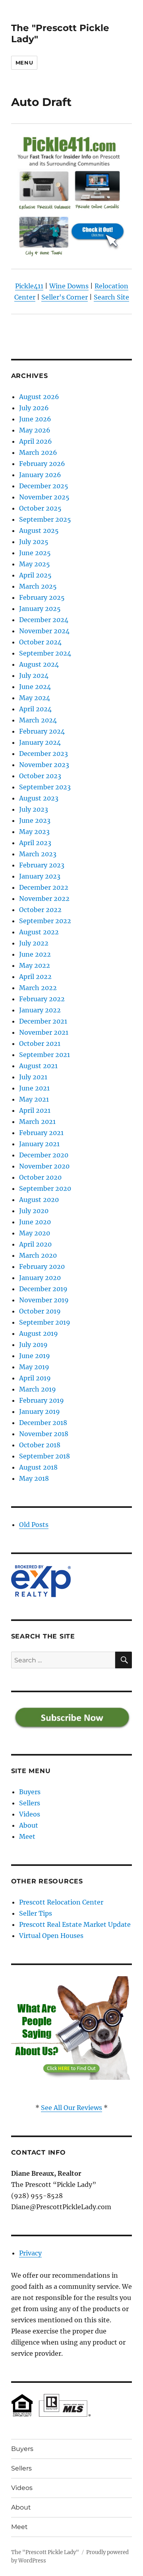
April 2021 (35, 1110)
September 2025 (45, 519)
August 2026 (39, 397)
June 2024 (35, 687)
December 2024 (44, 620)
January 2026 (40, 475)
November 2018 (44, 1434)
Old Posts (34, 1525)
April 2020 (35, 1244)
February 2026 (42, 464)
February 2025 (42, 597)
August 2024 (39, 664)
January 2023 (40, 876)
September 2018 (44, 1456)
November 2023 (44, 765)
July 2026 (34, 408)
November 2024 (44, 631)
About (29, 1825)
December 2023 (43, 754)
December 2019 (43, 1289)
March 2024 (38, 720)
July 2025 (34, 542)
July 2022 (34, 943)
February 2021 (41, 1133)
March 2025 (38, 586)
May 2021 (34, 1099)
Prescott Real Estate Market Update (75, 1924)
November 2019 (44, 1300)
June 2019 (35, 1356)
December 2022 (44, 887)
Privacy (30, 2253)
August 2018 (38, 1467)
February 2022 (42, 999)
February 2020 (42, 1266)
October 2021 (40, 1043)
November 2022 (44, 898)
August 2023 (39, 798)
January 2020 (40, 1278)
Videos (30, 1814)
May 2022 (35, 965)
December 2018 (43, 1423)
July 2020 (34, 1211)
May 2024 (35, 698)
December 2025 (44, 486)
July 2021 (33, 1077)
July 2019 (33, 1345)
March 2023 (38, 854)
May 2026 (35, 430)
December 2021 (43, 1021)
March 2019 (38, 1389)
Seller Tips (36, 1913)
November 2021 (44, 1032)
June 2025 (35, 553)
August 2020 (39, 1200)
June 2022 (35, 954)
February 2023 (42, 865)
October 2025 (40, 508)
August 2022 (39, 932)
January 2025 (40, 609)
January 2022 (40, 1010)
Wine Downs (69, 286)
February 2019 (42, 1400)
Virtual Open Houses (51, 1936)
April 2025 (35, 575)
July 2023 (34, 809)
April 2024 (35, 709)
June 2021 (34, 1088)
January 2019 (40, 1411)
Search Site (111, 297)
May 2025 (35, 564)
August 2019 (39, 1333)
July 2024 (34, 675)
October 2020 (40, 1177)
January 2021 (39, 1144)
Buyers (30, 1792)
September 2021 (44, 1055)
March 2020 (38, 1255)
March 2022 (38, 988)
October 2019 (40, 1311)
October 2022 (40, 910)
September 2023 (45, 787)
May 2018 (34, 1478)
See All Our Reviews (71, 2108)
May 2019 (34, 1367)
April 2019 (35, 1378)
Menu (24, 63)
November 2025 (44, 497)
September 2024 (45, 653)
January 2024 (40, 742)
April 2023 (35, 843)
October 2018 (40, 1445)
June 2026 (35, 419)
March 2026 (38, 452)
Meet (27, 1836)
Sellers (30, 1803)
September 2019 (45, 1322)
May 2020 (35, 1233)
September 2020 (45, 1188)
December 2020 (44, 1155)
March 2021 (37, 1122)
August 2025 (39, 530)
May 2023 (34, 832)
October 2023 (40, 776)
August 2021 (38, 1066)
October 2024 (40, 642)
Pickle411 (29, 286)
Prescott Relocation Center (61, 1902)
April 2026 (36, 441)
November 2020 (44, 1166)
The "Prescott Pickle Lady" (45, 2552)
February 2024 (42, 731)
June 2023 (35, 820)
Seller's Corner (65, 297)
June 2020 (35, 1222)
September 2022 (45, 921)
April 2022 (35, 977)
